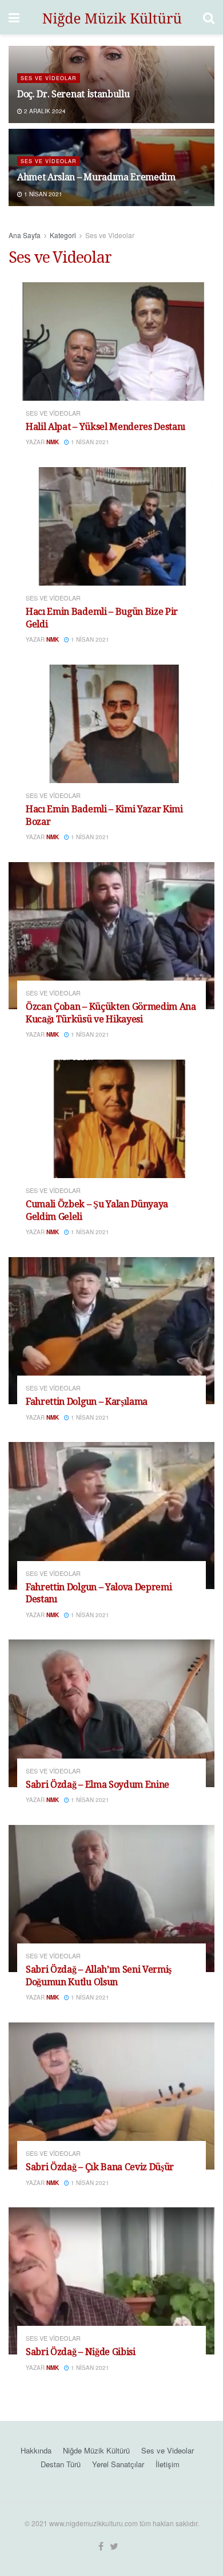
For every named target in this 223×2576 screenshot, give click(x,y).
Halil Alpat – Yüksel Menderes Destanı (105, 427)
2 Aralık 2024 (44, 111)
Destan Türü (61, 2464)
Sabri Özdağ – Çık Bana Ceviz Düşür (100, 2167)
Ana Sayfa (25, 235)
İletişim (168, 2464)
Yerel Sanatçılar (118, 2464)
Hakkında (36, 2450)
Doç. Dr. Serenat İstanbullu (73, 94)
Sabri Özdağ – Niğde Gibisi (81, 2352)
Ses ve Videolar (49, 78)
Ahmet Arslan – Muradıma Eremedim (96, 177)
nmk (53, 442)
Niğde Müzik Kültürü (96, 2450)
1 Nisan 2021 (42, 194)
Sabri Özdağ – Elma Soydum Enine (97, 1785)
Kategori (63, 235)
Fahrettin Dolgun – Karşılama (87, 1402)
